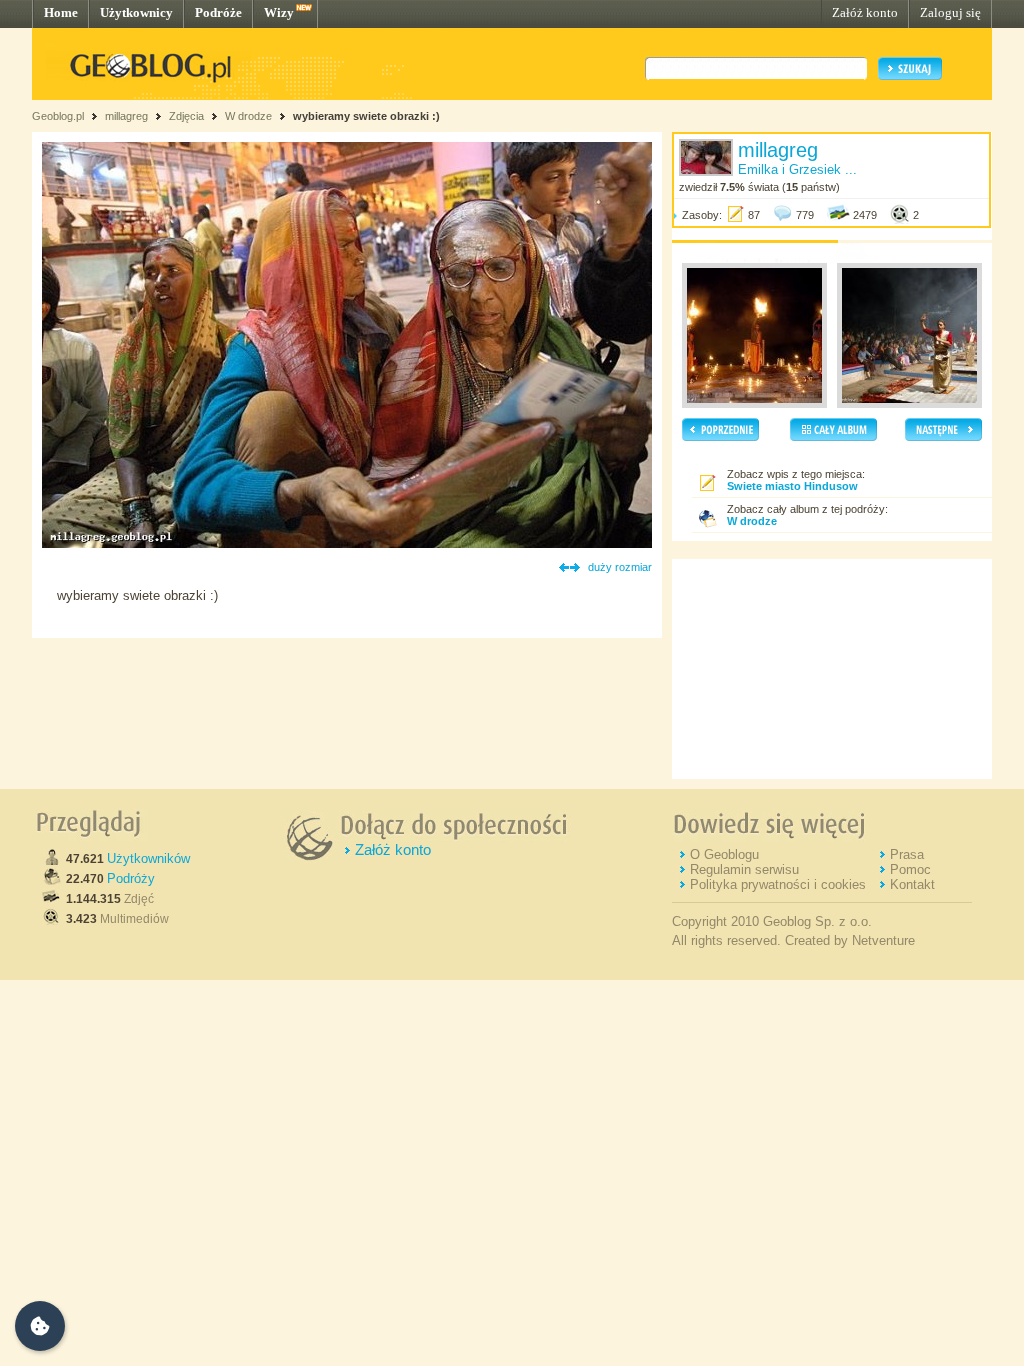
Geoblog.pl (58, 116)
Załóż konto (865, 12)
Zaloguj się (950, 12)
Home (61, 12)
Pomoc (910, 869)
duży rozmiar (620, 567)
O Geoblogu (724, 854)
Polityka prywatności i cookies (778, 884)
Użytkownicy (136, 12)
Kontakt (912, 884)
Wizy (279, 12)
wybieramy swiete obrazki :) (366, 116)
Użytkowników (148, 858)
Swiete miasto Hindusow (792, 486)
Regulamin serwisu (744, 869)
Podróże (218, 12)
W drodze (248, 116)
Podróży (131, 878)
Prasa (907, 854)
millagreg (126, 116)
